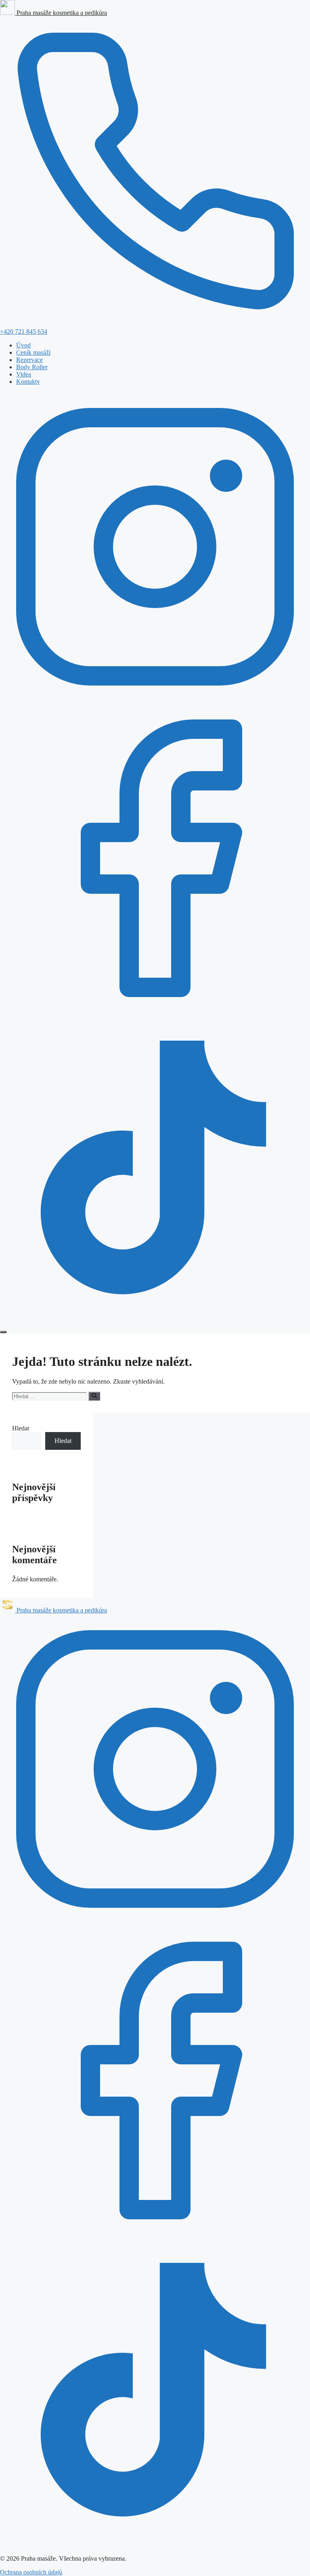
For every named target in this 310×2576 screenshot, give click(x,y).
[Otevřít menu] (3, 1332)
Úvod (23, 345)
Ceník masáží (33, 352)
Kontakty (28, 382)
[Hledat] (94, 1396)
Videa (24, 374)
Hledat (21, 1428)
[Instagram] (155, 699)
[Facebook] (155, 1011)
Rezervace (29, 360)
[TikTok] (155, 1322)
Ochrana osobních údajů (31, 2572)
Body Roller (32, 367)
